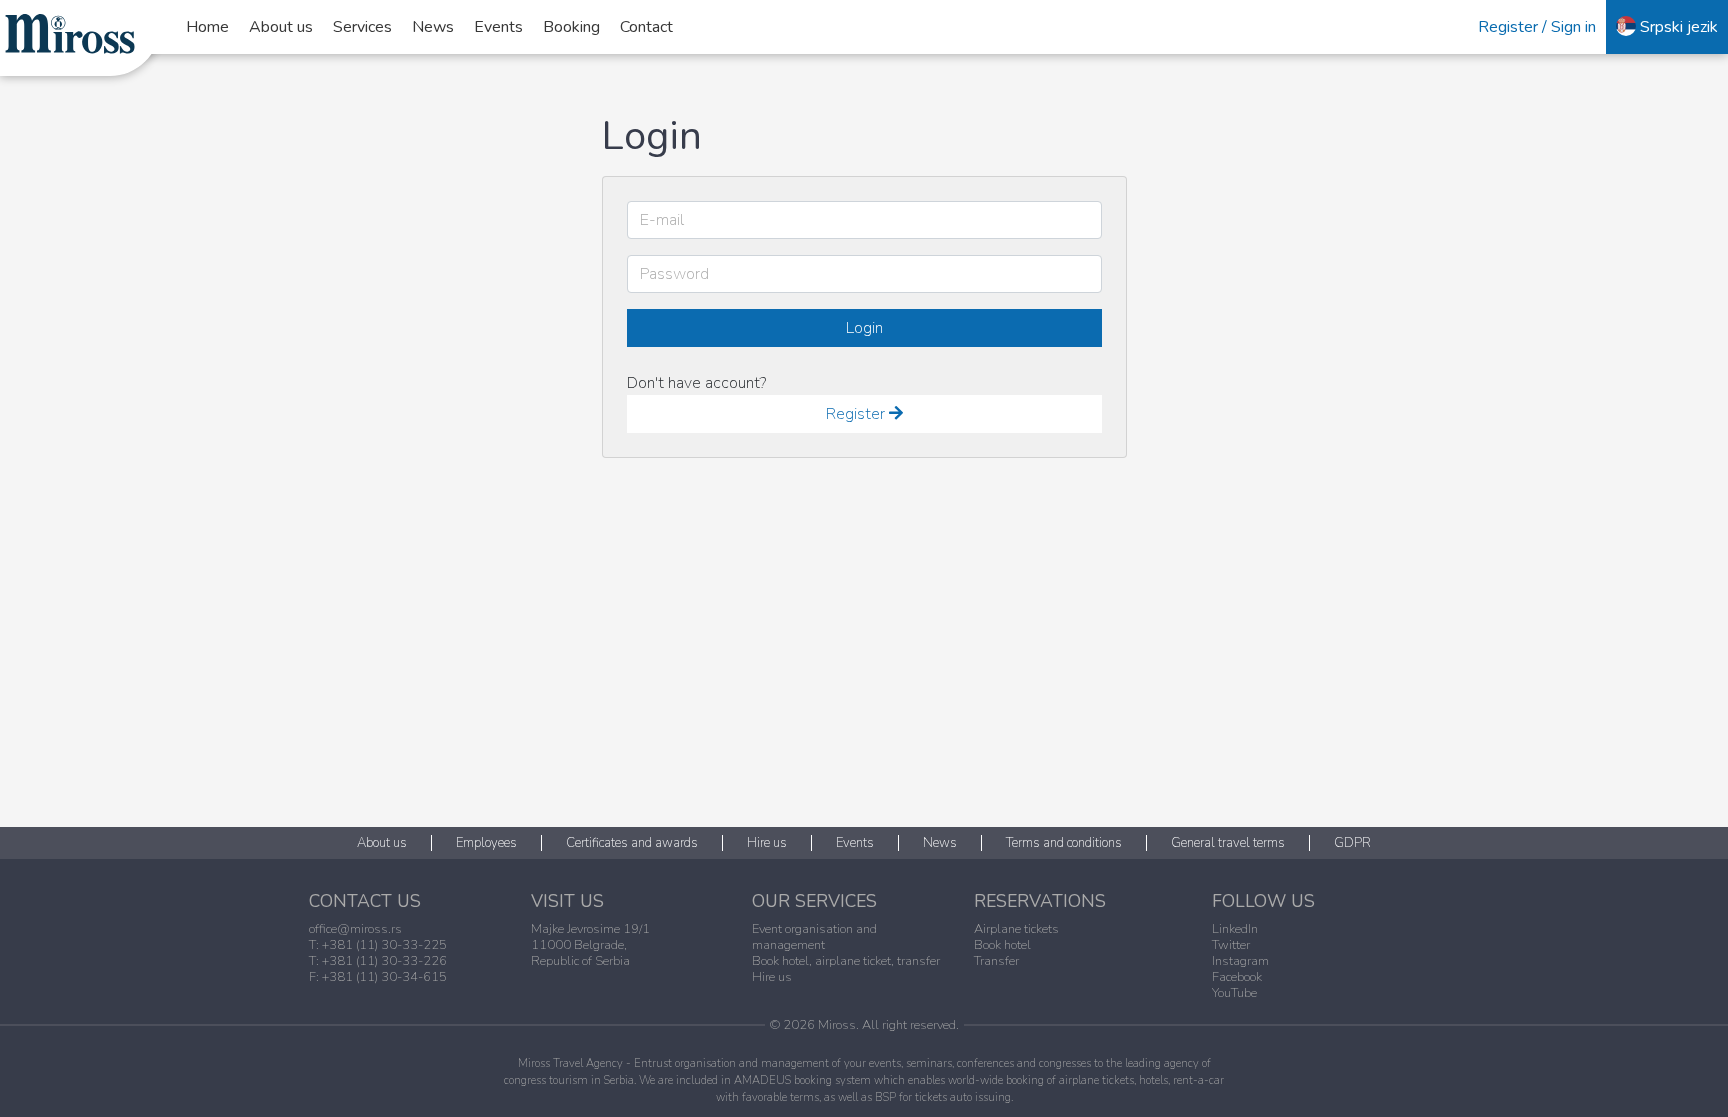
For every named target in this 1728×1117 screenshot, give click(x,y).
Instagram (1240, 961)
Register (857, 414)
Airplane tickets (1016, 929)
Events (498, 27)
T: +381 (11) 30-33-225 (378, 945)
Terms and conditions (1064, 843)
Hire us (767, 843)
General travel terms (1228, 843)
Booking (571, 27)
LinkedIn (1235, 929)
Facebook (1237, 977)
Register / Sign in (1537, 27)
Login (864, 328)
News (433, 27)
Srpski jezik (1677, 27)
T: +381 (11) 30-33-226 (378, 961)
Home (207, 27)
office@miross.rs (355, 929)
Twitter (1231, 945)
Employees (486, 843)
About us (281, 27)
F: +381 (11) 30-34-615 (378, 977)
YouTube (1234, 993)
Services (362, 27)
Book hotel (1002, 945)
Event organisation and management (814, 937)
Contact (646, 27)
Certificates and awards (632, 843)
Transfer (996, 961)
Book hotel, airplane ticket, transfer (846, 961)
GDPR (1352, 843)
